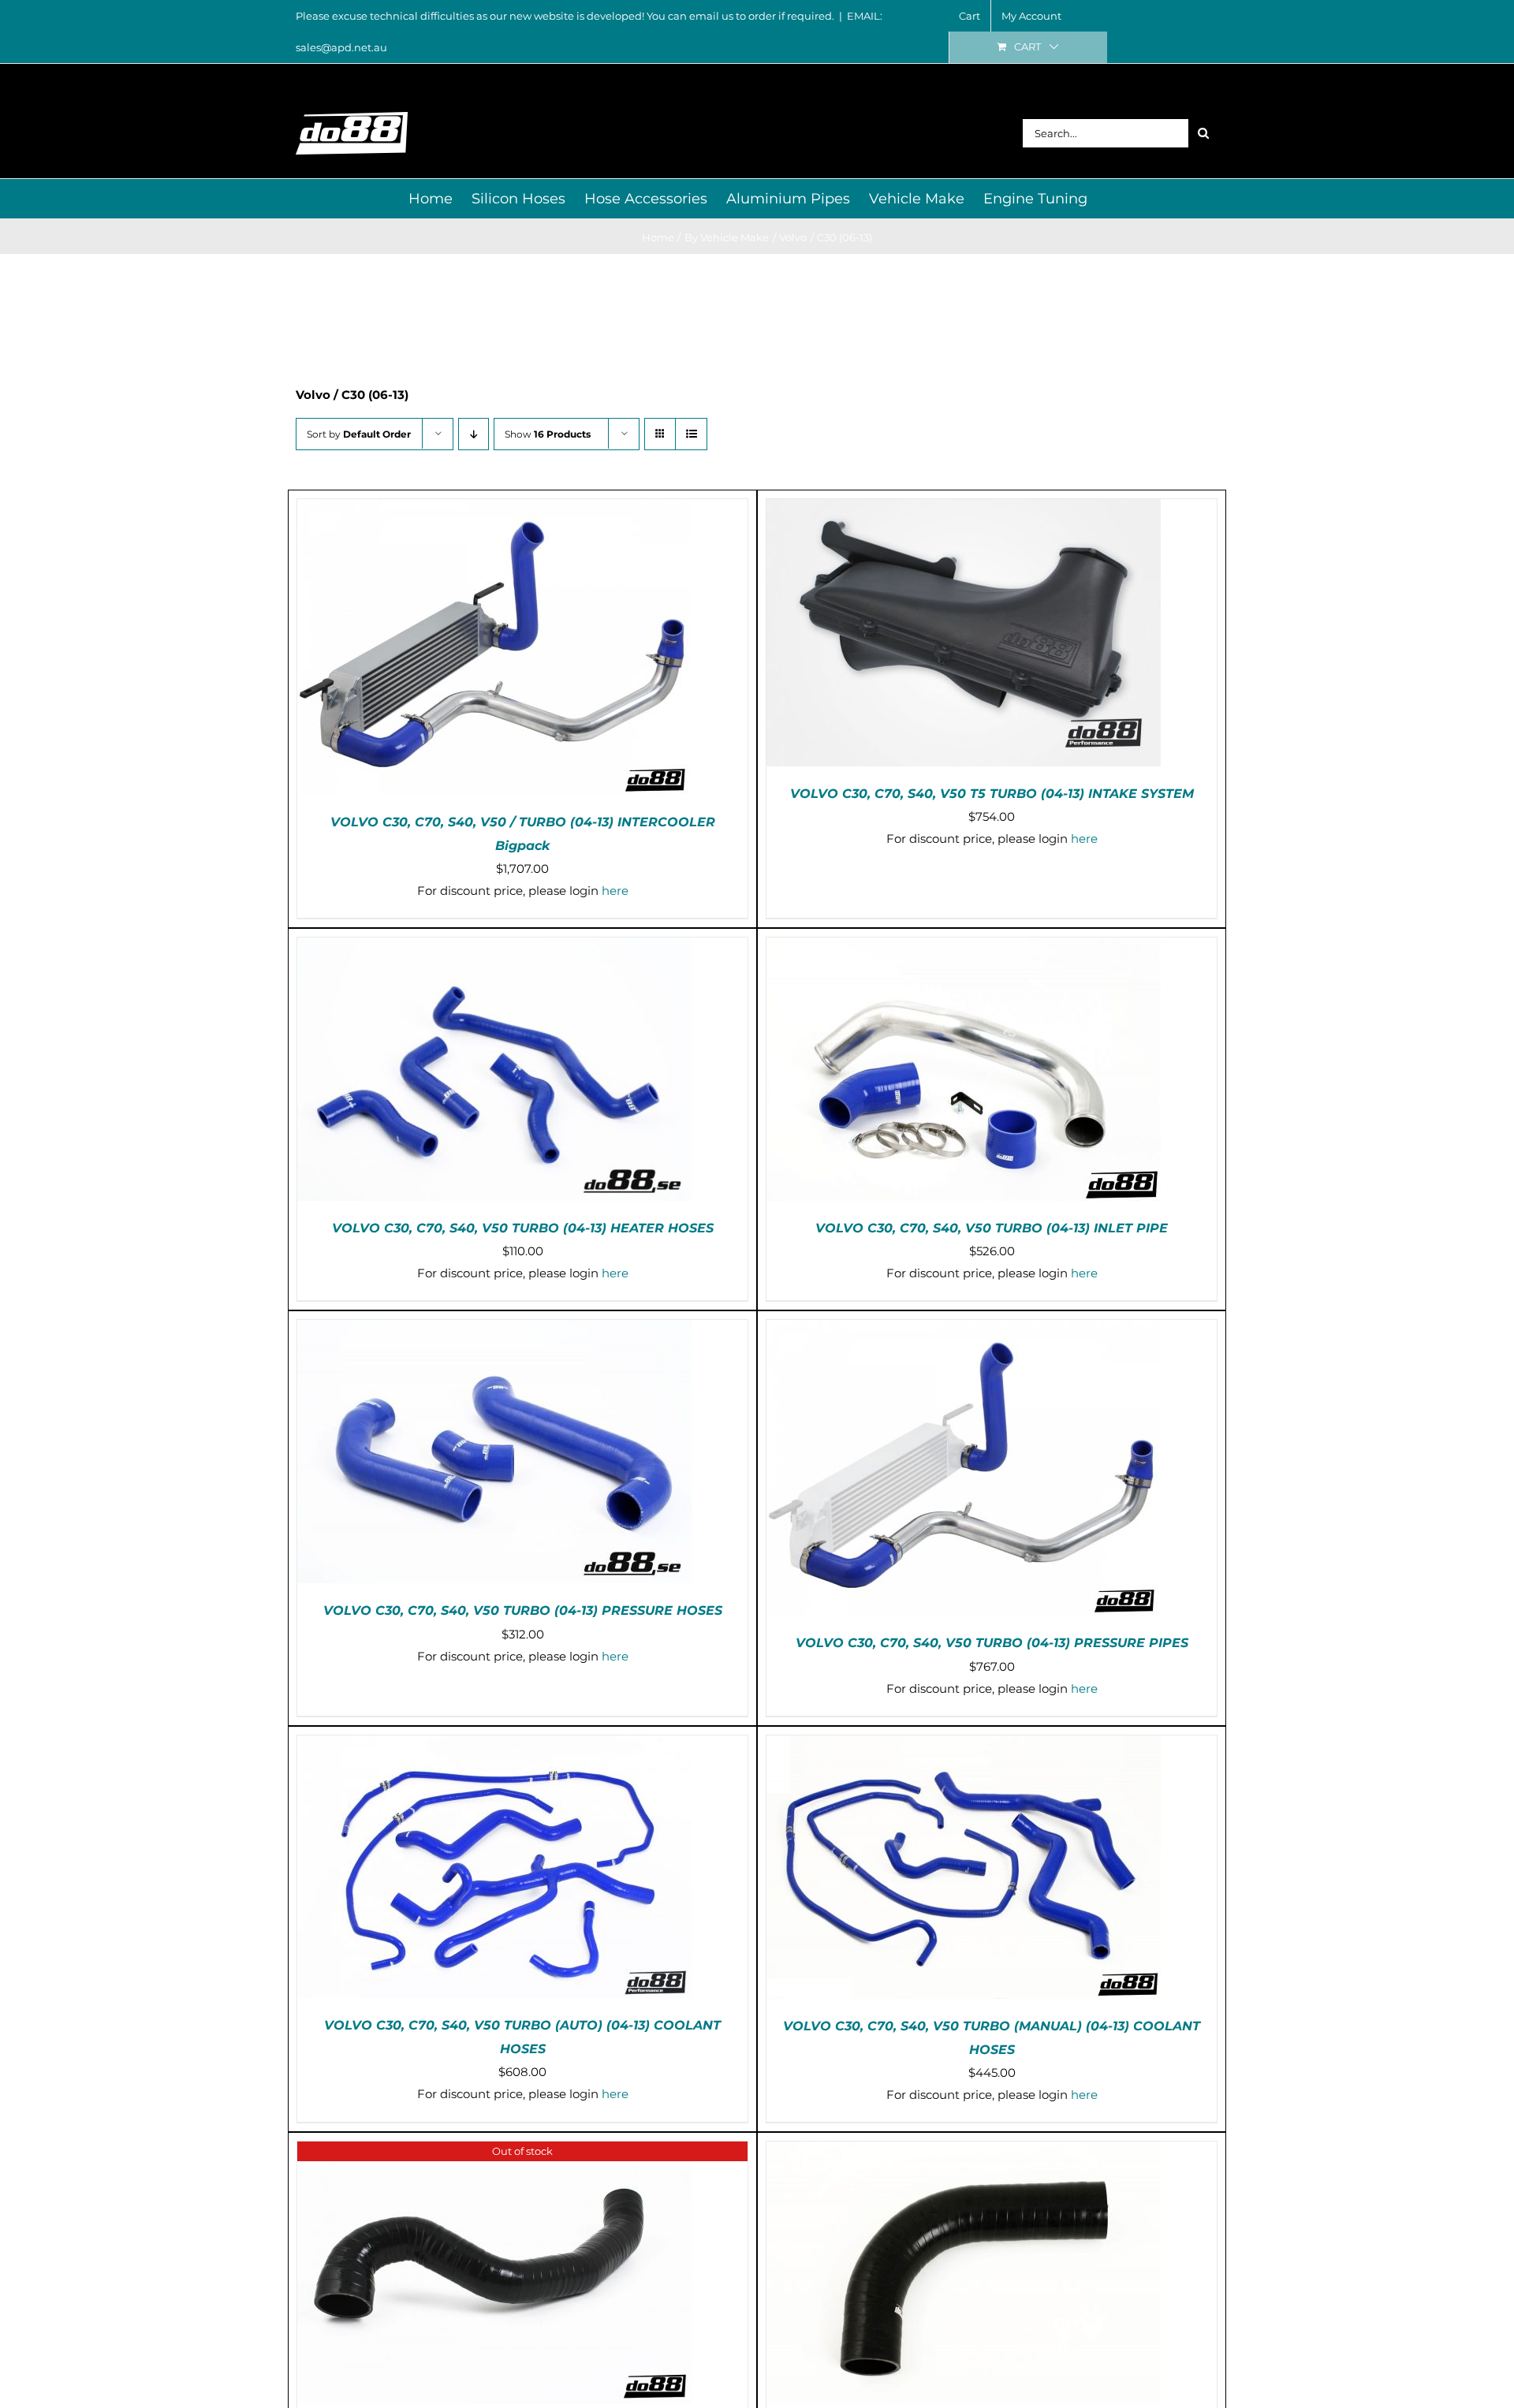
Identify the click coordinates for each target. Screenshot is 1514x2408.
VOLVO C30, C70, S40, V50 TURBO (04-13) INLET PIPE (992, 1228)
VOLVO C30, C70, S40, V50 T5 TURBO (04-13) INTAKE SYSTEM (992, 794)
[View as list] (691, 434)
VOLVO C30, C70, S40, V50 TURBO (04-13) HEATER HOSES (523, 1228)
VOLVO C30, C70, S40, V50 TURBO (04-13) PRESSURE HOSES (523, 1610)
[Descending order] (474, 434)
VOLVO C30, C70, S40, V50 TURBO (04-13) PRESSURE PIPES (992, 1643)
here (615, 891)
